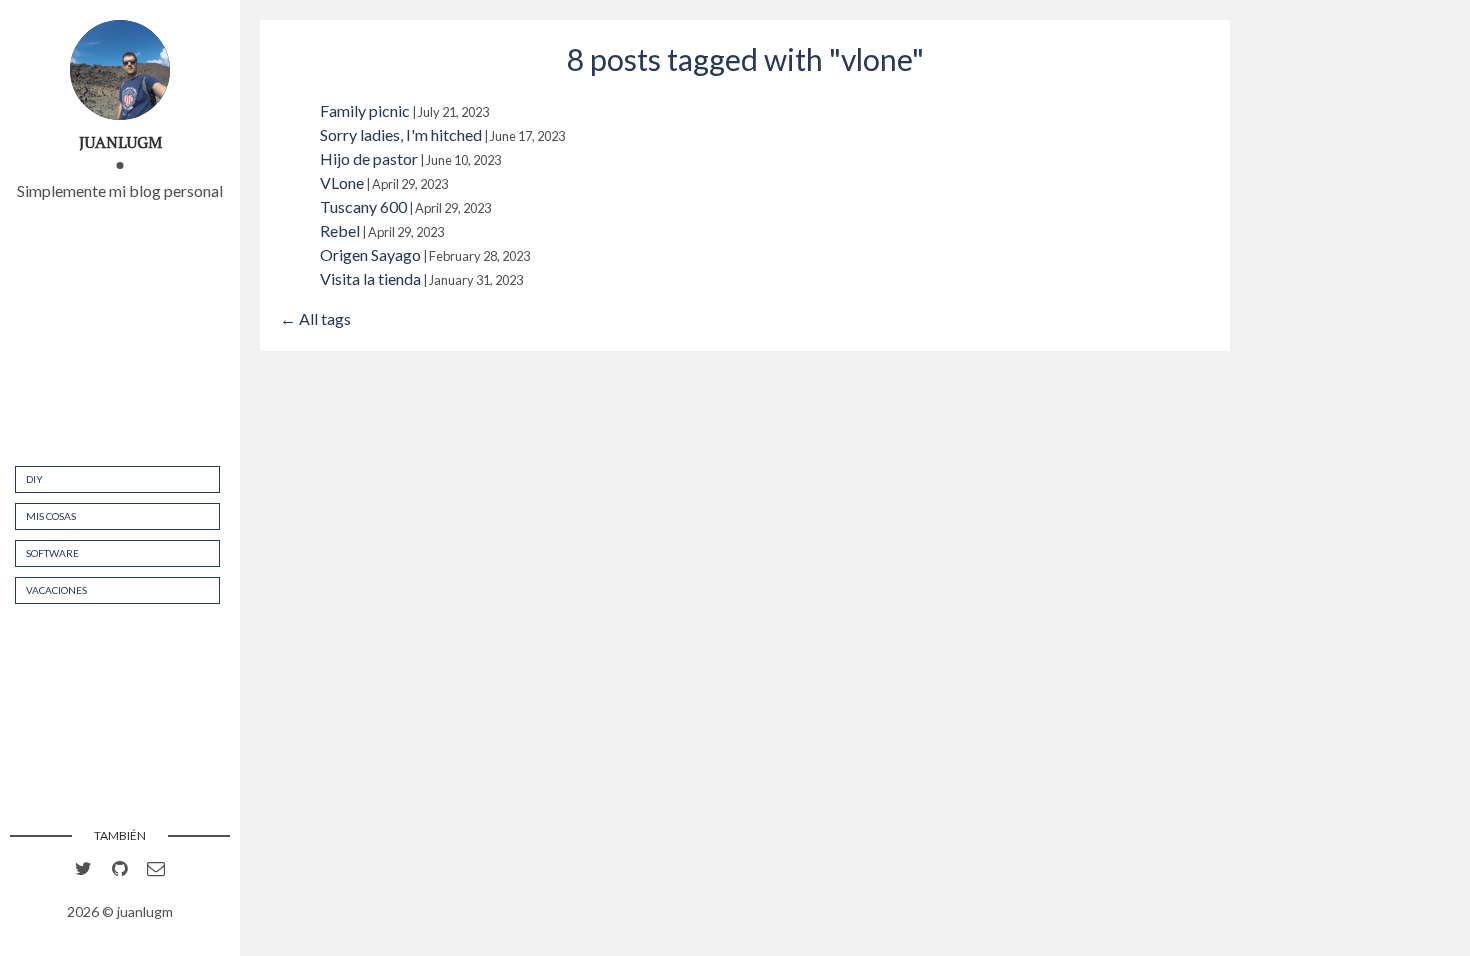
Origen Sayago (370, 254)
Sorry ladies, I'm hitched (401, 134)
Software (52, 553)
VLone (342, 182)
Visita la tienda (370, 278)
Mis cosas (51, 516)
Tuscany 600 (363, 206)
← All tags (315, 318)
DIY (34, 479)
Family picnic (365, 110)
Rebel (340, 230)
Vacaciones (56, 590)
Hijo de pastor (369, 158)
